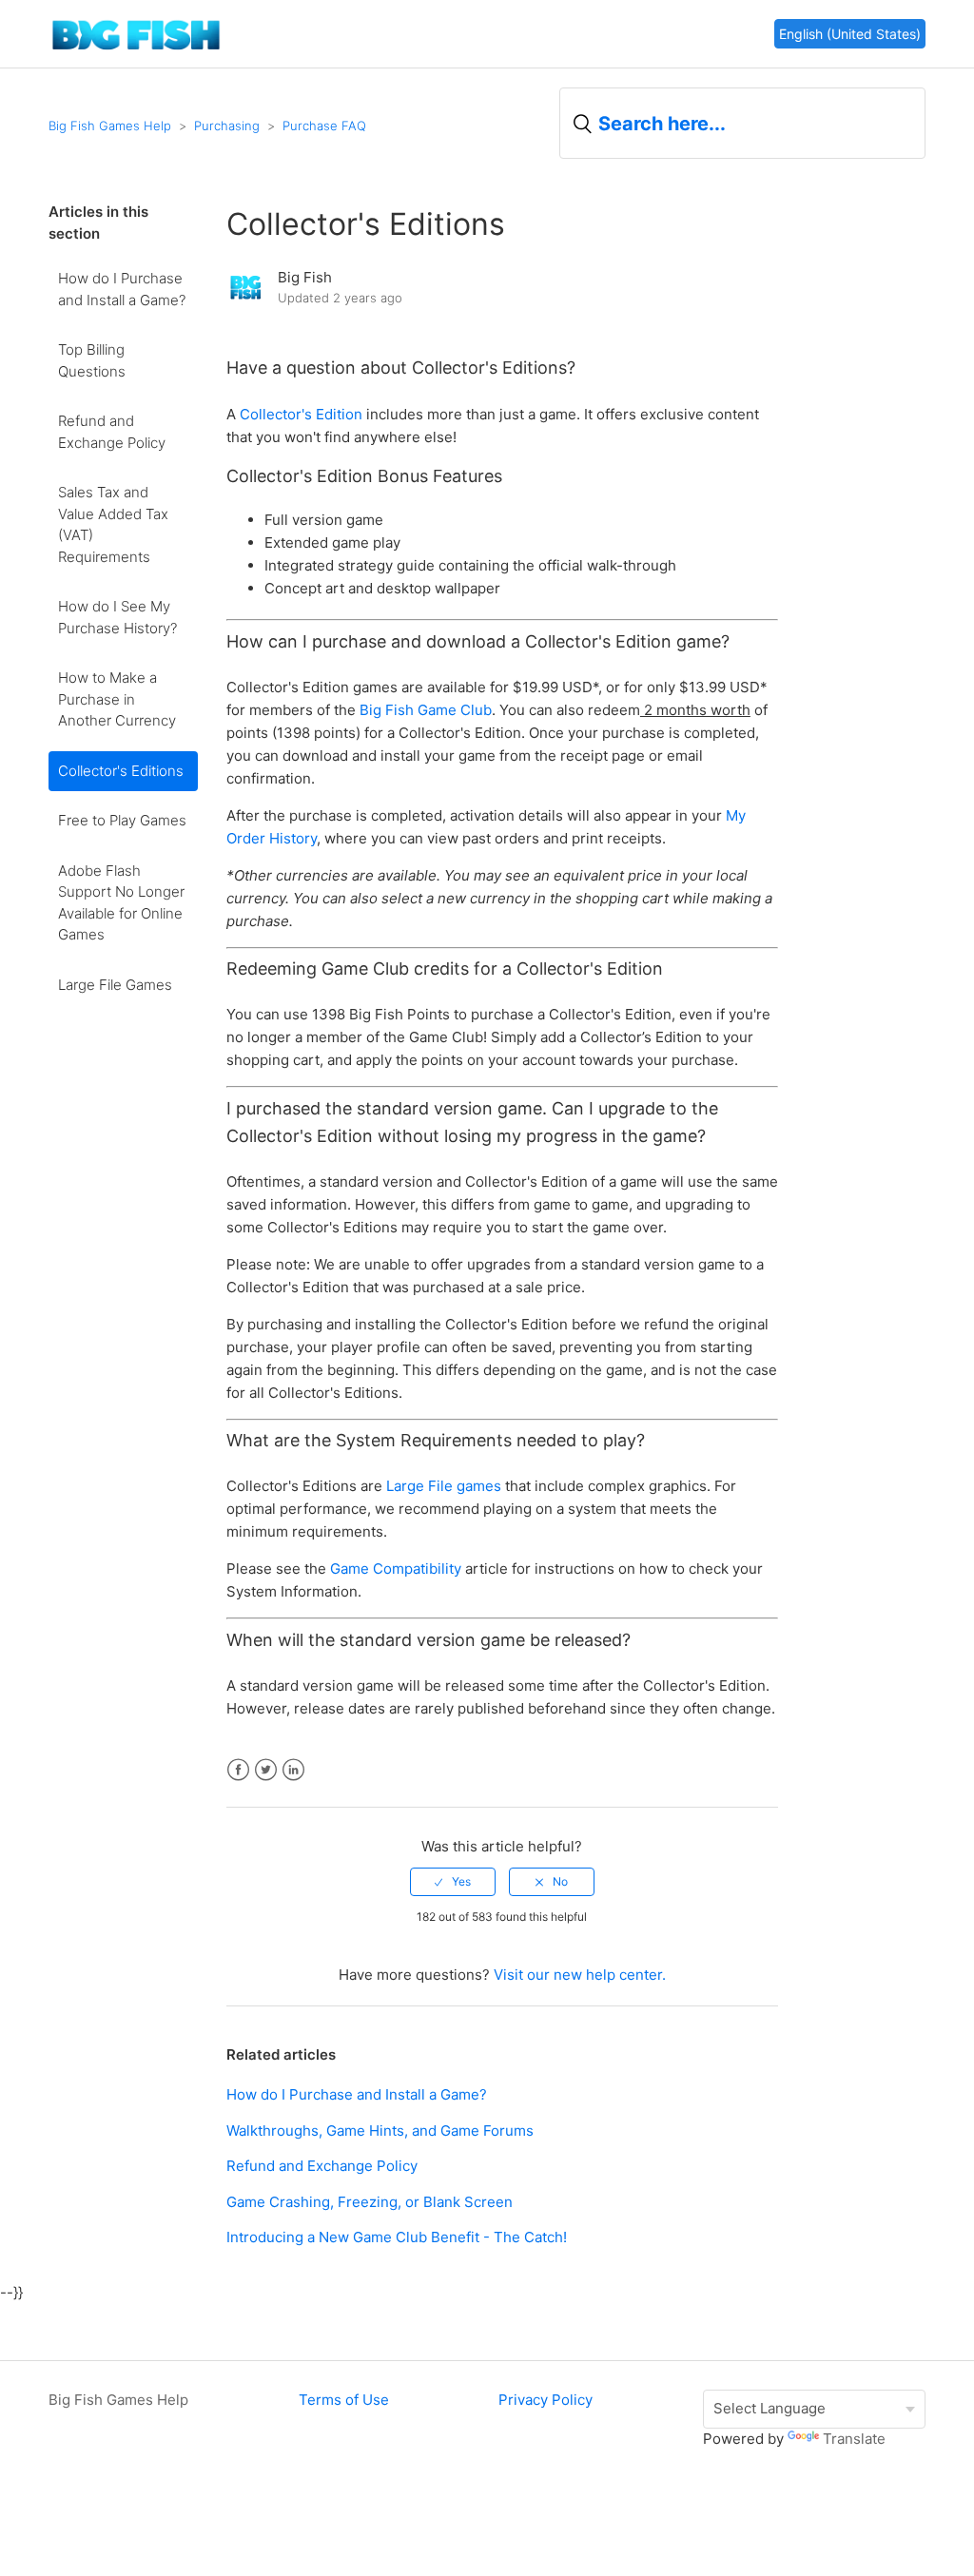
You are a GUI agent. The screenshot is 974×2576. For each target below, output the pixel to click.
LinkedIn (293, 1770)
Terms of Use (344, 2400)
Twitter (266, 1770)
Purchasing (227, 126)
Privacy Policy (545, 2400)
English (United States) (850, 34)
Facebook (238, 1770)
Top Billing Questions (92, 360)
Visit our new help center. (580, 1975)
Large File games (444, 1486)
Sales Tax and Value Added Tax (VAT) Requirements (113, 524)
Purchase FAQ (324, 126)
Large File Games (115, 985)
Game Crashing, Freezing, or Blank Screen (370, 2202)
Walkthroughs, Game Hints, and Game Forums (380, 2131)
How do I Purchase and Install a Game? (122, 289)
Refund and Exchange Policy (112, 432)
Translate (854, 2439)
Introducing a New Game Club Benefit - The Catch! (397, 2237)
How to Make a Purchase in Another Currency (117, 699)
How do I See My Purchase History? (117, 617)
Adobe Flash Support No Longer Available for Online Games (121, 903)
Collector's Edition (301, 414)
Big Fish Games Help (110, 126)
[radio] (453, 1882)
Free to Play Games (122, 820)
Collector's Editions (121, 771)
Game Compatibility (396, 1569)
